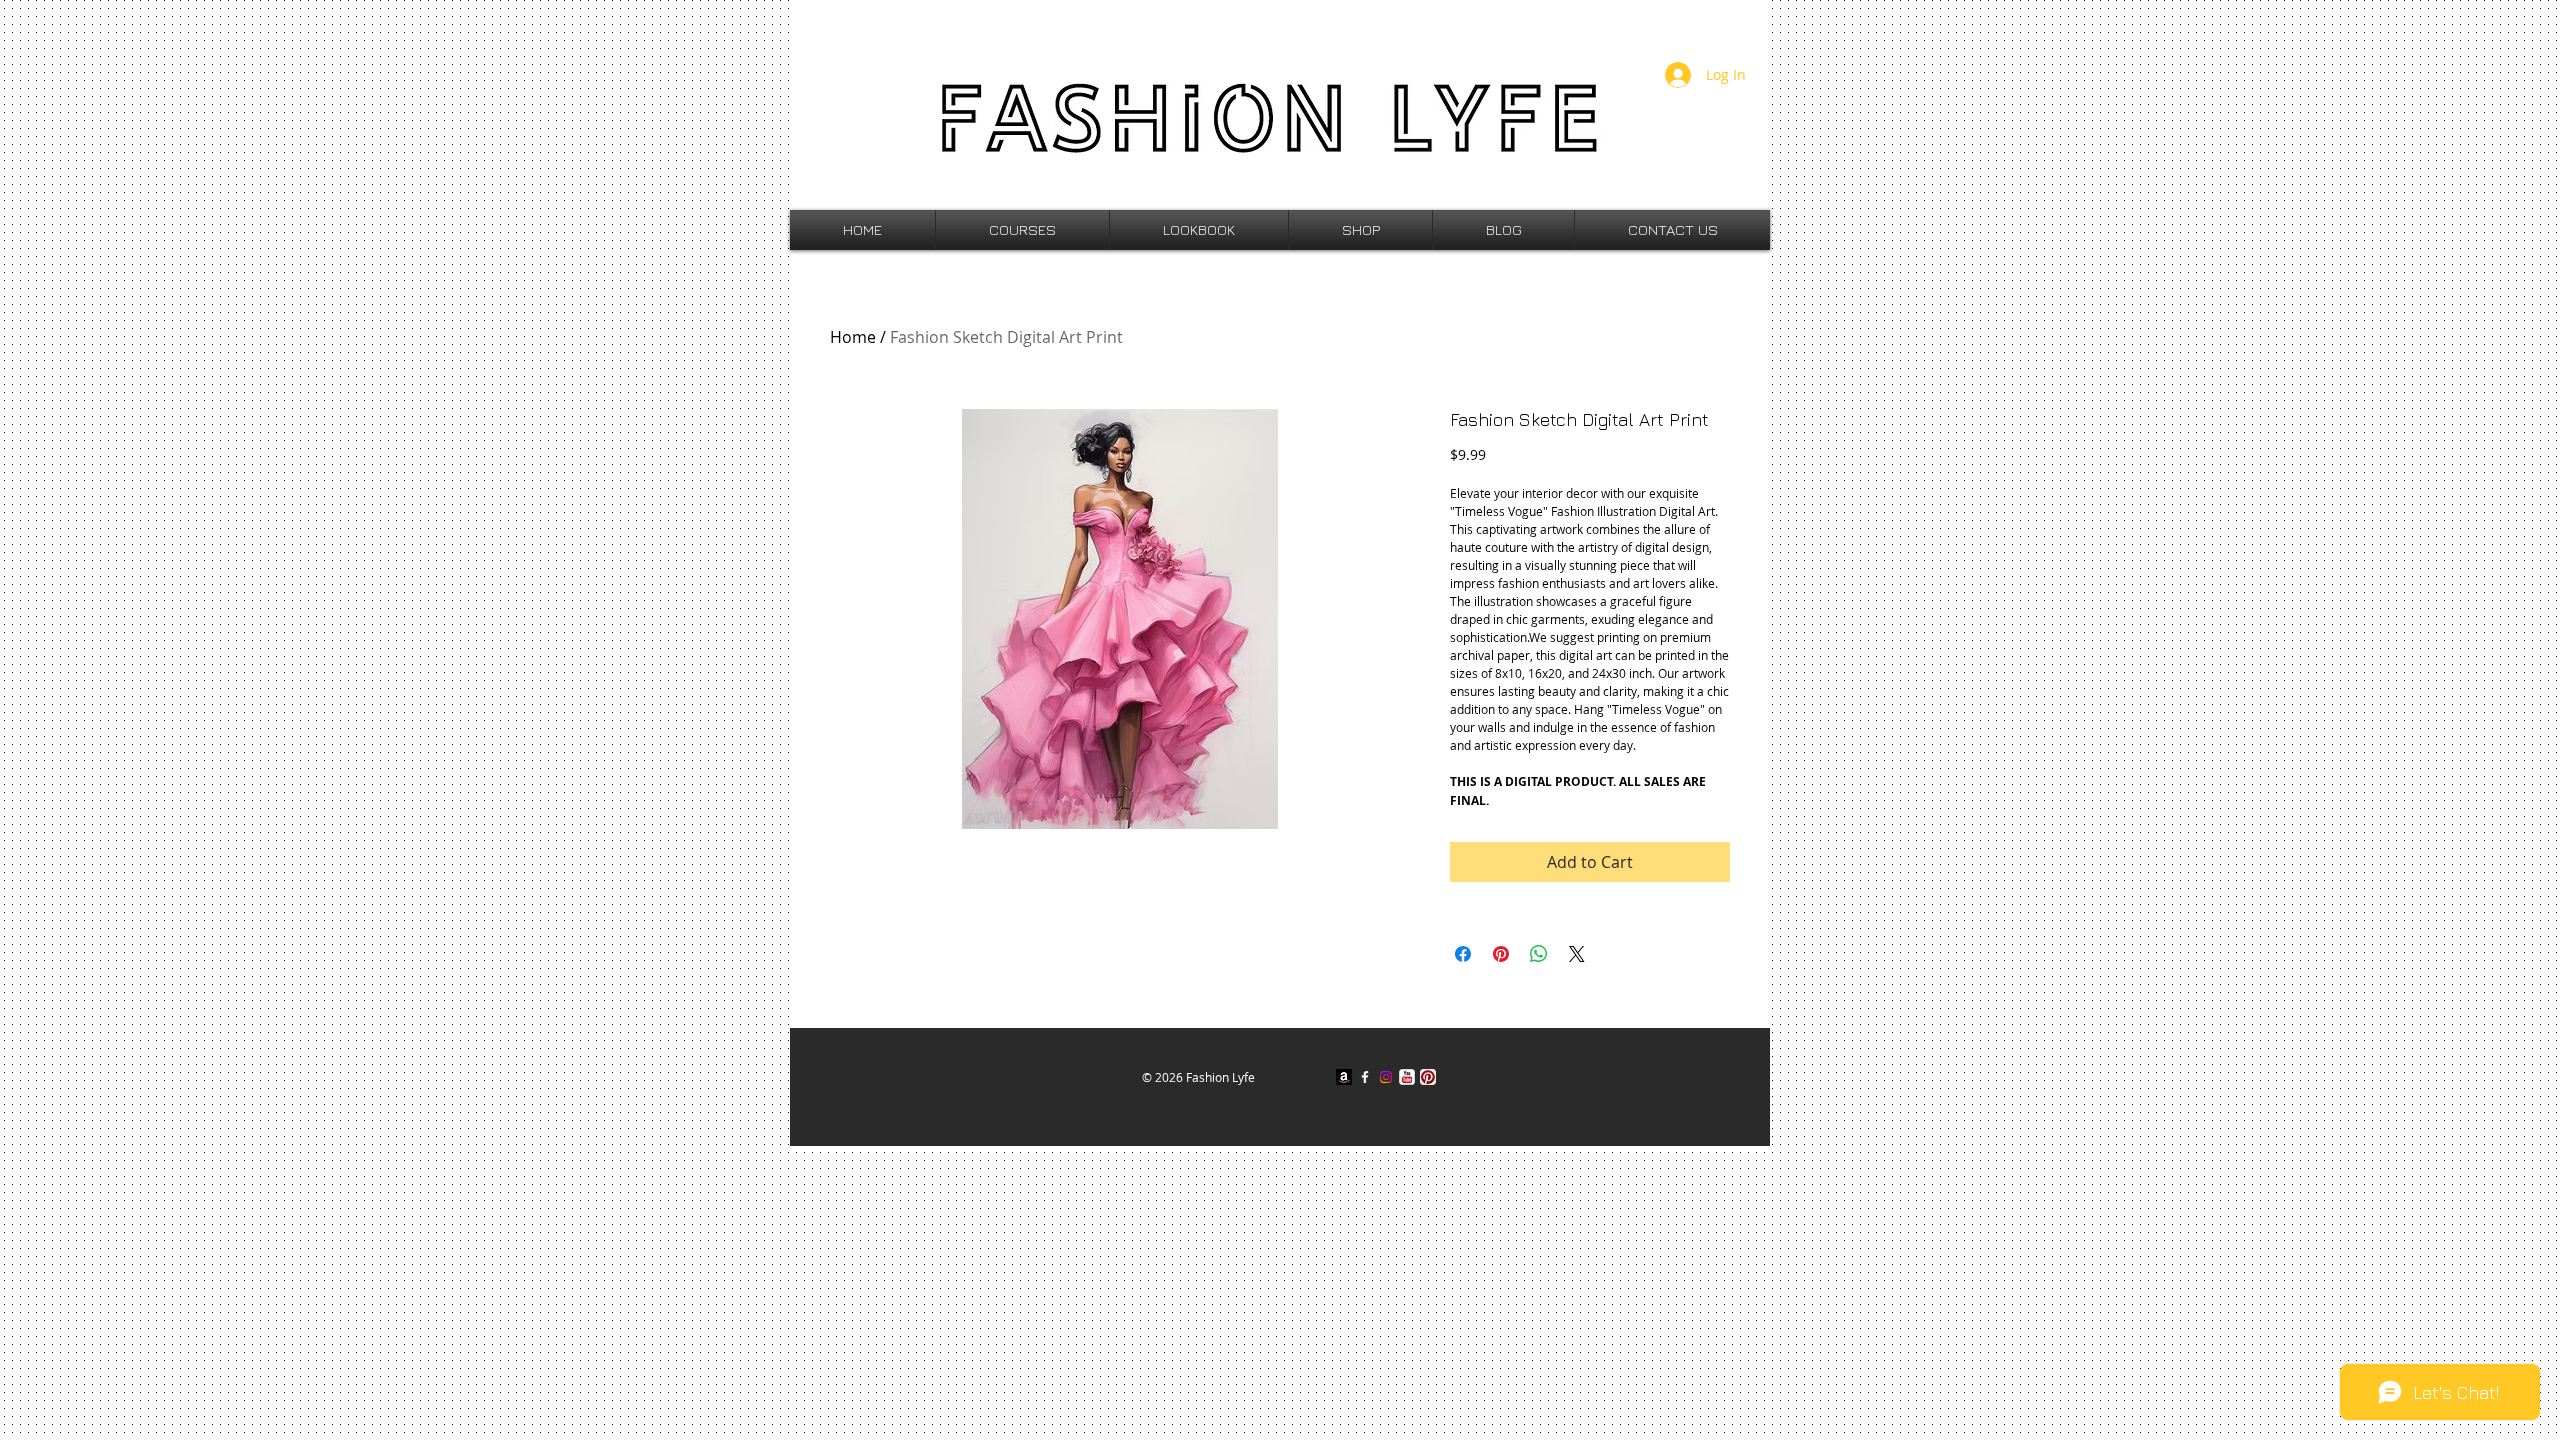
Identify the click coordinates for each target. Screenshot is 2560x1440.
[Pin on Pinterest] (1501, 954)
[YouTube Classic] (1407, 1077)
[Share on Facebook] (1463, 954)
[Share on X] (1577, 954)
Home (853, 337)
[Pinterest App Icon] (1428, 1077)
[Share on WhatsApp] (1539, 954)
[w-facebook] (1365, 1077)
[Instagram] (1386, 1077)
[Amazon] (1344, 1077)
